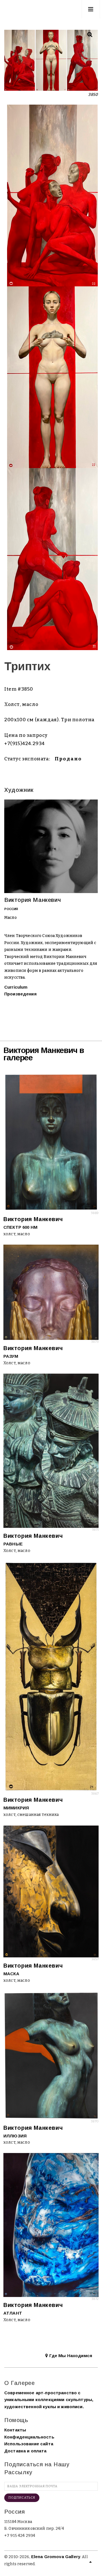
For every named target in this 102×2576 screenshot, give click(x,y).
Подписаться (22, 2498)
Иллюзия (15, 2136)
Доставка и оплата (25, 2451)
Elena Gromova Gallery (56, 2557)
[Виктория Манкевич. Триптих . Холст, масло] (51, 60)
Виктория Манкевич (33, 1219)
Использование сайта (29, 2444)
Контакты (15, 2430)
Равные (13, 1544)
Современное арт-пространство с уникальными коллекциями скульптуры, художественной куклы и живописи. (49, 2400)
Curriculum (16, 987)
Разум (11, 1356)
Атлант (13, 2313)
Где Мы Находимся (70, 2356)
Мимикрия (16, 1808)
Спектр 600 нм (20, 1227)
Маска (11, 1974)
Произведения (20, 994)
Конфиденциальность (29, 2437)
